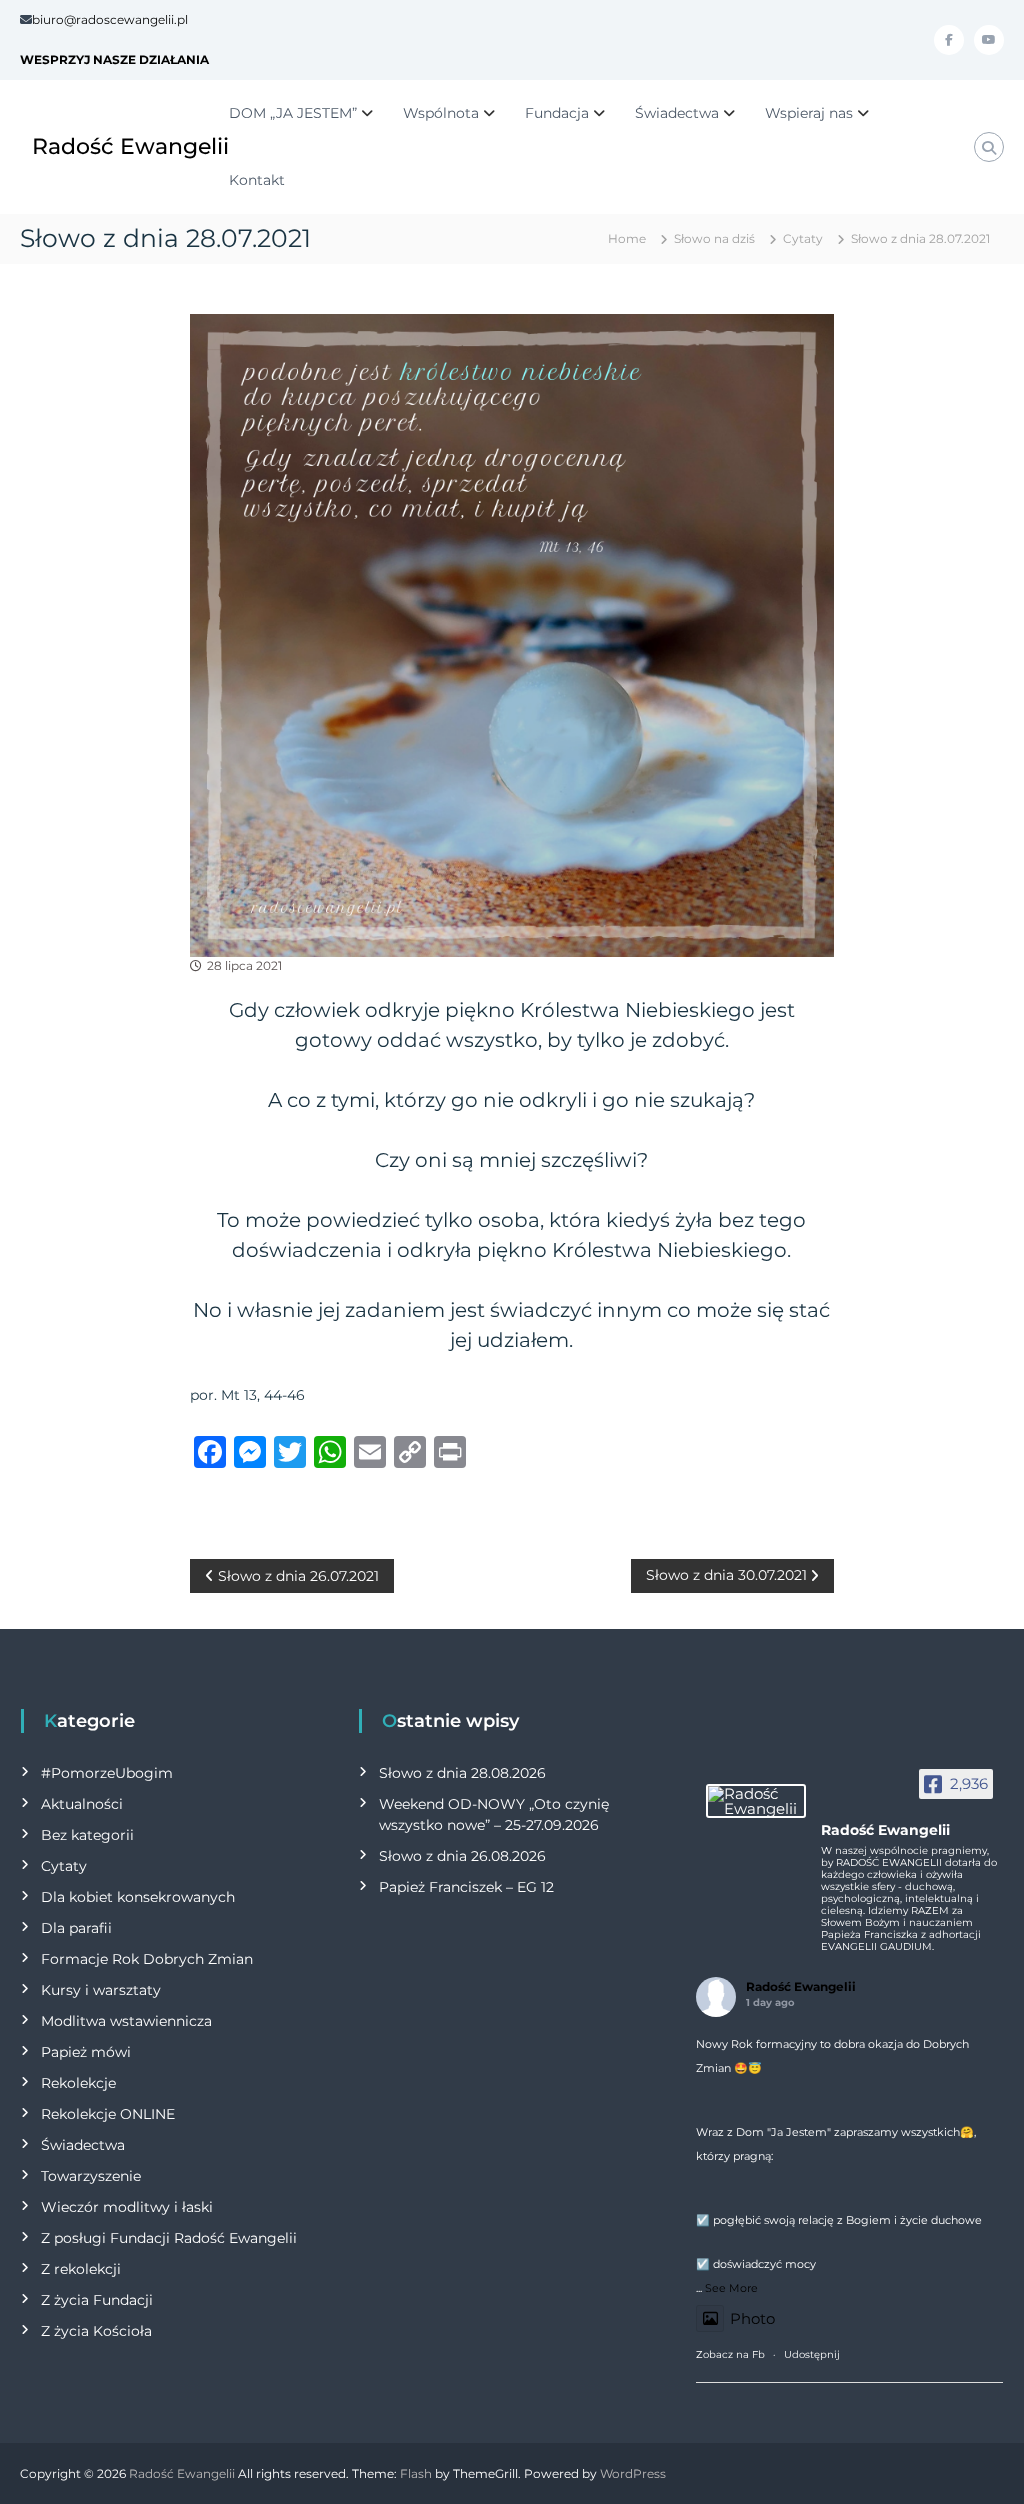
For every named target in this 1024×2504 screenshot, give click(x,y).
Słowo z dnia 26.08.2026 (462, 1856)
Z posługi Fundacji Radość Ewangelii (169, 2238)
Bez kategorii (87, 1835)
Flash (416, 2473)
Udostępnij (812, 2354)
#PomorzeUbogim (107, 1773)
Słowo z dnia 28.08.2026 (462, 1773)
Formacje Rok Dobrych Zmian (147, 1959)
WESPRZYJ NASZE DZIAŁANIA (114, 59)
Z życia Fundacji (97, 2300)
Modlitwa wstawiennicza (126, 2021)
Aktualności (82, 1804)
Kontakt (257, 180)
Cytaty (803, 238)
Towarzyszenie (91, 2176)
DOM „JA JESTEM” (293, 113)
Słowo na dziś (714, 238)
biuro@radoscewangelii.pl (110, 19)
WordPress (633, 2473)
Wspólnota (441, 113)
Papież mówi (86, 2052)
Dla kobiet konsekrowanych (138, 1897)
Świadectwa (677, 113)
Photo (752, 2318)
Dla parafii (76, 1928)
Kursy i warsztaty (101, 1990)
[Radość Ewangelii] (756, 1801)
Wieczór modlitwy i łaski (127, 2207)
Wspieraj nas (809, 113)
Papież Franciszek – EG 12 (466, 1887)
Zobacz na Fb (730, 2354)
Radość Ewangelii (130, 146)
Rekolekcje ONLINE (108, 2114)
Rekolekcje (78, 2083)
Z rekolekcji (81, 2269)
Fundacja (557, 113)
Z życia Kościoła (96, 2331)
